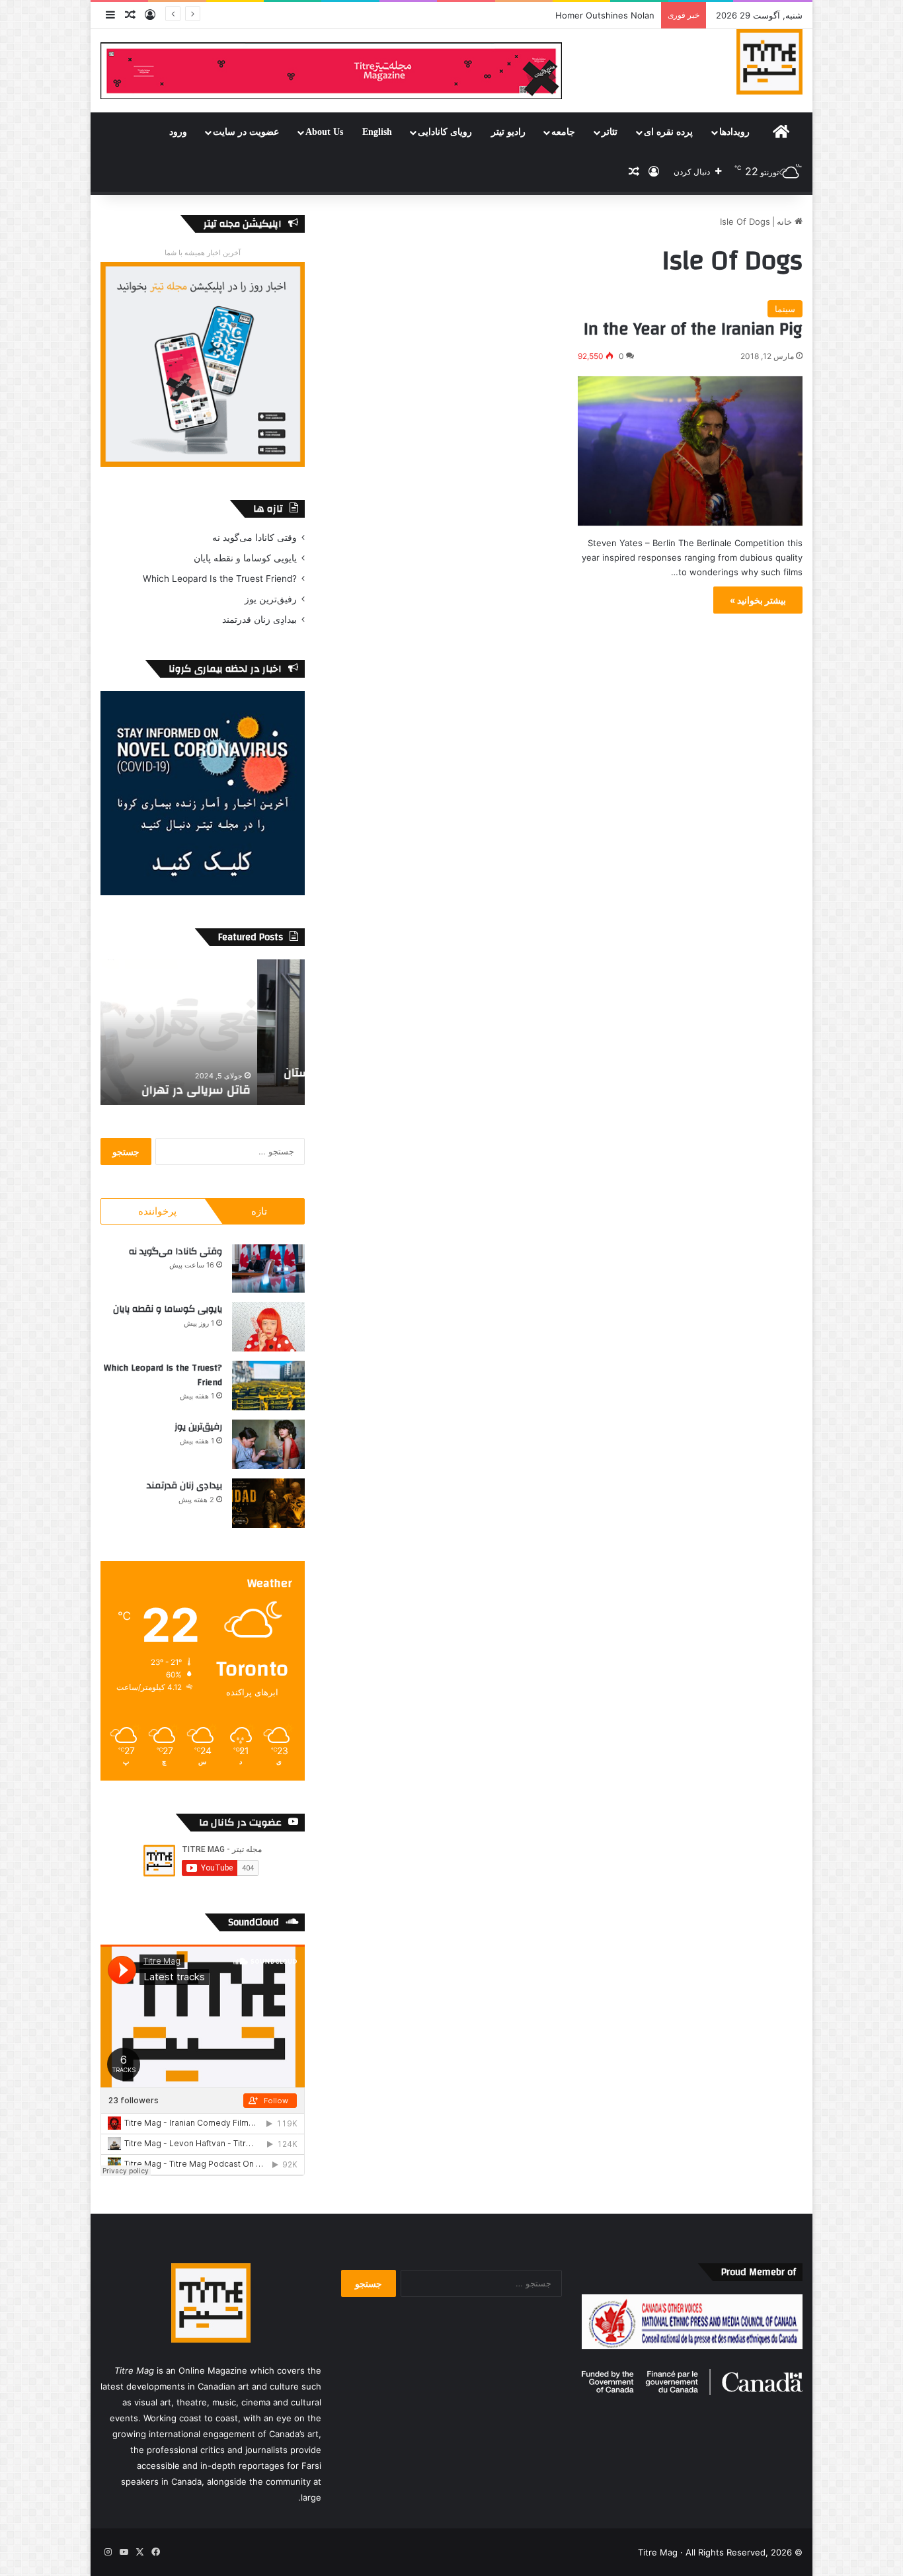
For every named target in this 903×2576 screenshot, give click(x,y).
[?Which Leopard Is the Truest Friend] (268, 1386)
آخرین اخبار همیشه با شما (203, 253)
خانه (786, 221)
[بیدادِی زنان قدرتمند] (268, 1503)
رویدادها (734, 132)
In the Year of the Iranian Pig (693, 329)
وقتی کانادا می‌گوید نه (255, 538)
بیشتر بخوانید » (758, 600)
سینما (785, 309)
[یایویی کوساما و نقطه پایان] (268, 1327)
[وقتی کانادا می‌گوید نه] (268, 1268)
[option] (202, 1032)
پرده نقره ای (668, 132)
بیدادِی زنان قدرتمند (259, 620)
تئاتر (609, 132)
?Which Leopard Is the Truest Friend (220, 579)
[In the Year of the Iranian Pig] (690, 451)
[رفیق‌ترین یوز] (268, 1444)
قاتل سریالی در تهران (244, 1090)
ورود (178, 132)
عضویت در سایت (246, 132)
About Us (324, 132)
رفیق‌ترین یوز (271, 599)
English (377, 132)
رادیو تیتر (508, 132)
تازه (259, 1211)
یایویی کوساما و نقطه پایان (245, 558)
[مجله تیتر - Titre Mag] (769, 61)
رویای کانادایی (445, 132)
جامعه (563, 132)
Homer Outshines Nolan (605, 15)
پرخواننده (157, 1211)
